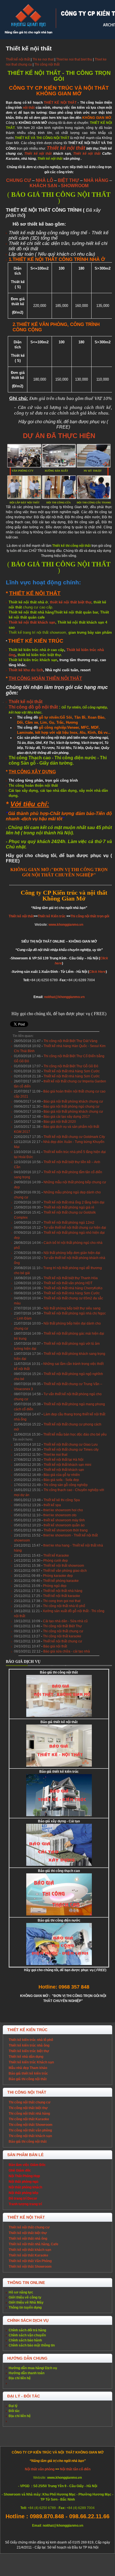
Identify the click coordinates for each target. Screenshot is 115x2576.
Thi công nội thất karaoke (62, 1636)
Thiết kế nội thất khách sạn (32, 622)
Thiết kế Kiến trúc (52, 916)
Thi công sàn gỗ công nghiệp (66, 1485)
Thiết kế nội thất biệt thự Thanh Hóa (71, 1278)
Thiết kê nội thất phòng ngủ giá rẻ (69, 1207)
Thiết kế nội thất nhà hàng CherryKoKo (73, 1288)
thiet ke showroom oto (60, 1515)
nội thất (29, 108)
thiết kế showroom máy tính (64, 1520)
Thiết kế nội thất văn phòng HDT (68, 1283)
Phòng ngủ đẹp (55, 1586)
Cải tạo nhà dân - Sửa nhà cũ (65, 1621)
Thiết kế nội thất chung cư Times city (71, 1450)
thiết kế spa (52, 1505)
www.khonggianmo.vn (66, 925)
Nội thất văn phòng (40, 2469)
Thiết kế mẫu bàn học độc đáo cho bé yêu (75, 1434)
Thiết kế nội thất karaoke (62, 1596)
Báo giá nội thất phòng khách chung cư (73, 1101)
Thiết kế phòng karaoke (61, 1581)
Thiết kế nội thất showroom (64, 1566)
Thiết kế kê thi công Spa (62, 1500)
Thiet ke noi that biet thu (74, 59)
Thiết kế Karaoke (56, 1556)
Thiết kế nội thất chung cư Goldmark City (74, 1137)
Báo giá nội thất (55, 1646)
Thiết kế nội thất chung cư (63, 1641)
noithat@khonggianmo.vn (64, 997)
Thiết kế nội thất (18, 59)
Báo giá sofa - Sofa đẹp (61, 1480)
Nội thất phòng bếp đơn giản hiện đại (72, 1253)
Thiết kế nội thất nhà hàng (63, 1591)
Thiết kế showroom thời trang (66, 1530)
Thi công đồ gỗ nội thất (33, 707)
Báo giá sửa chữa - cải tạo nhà (67, 1651)
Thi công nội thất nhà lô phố (64, 1606)
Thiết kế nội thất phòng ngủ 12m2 (69, 1223)
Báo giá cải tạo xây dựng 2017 (67, 1117)
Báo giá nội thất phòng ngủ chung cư (71, 1107)
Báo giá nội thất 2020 (60, 1122)
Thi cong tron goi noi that (62, 1601)
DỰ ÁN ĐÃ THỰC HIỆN (59, 436)
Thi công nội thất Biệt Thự (62, 1626)
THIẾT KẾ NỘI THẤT (60, 103)
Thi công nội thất (47, 64)
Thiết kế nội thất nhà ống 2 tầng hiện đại (74, 1202)
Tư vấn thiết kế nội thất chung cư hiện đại (75, 1228)
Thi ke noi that (43, 59)
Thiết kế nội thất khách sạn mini (67, 1465)
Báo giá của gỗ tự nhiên (62, 1475)
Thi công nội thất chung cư (63, 1631)
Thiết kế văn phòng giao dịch (65, 1571)
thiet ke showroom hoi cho (63, 1510)
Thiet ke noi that (55, 1455)
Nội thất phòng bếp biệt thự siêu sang (72, 1308)
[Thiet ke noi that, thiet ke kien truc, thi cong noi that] (28, 20)
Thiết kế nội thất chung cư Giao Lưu (71, 1445)
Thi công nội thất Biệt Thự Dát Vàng (70, 1041)
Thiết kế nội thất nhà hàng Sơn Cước (72, 1071)
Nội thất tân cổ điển (75, 2469)
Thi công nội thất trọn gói (90, 916)
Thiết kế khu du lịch (26, 670)
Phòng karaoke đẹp (58, 1576)
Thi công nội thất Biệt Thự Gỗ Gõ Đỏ (71, 1066)
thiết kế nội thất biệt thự (71, 602)
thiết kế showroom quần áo (64, 1525)
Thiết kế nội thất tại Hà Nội (64, 1460)
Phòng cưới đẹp (56, 1561)
